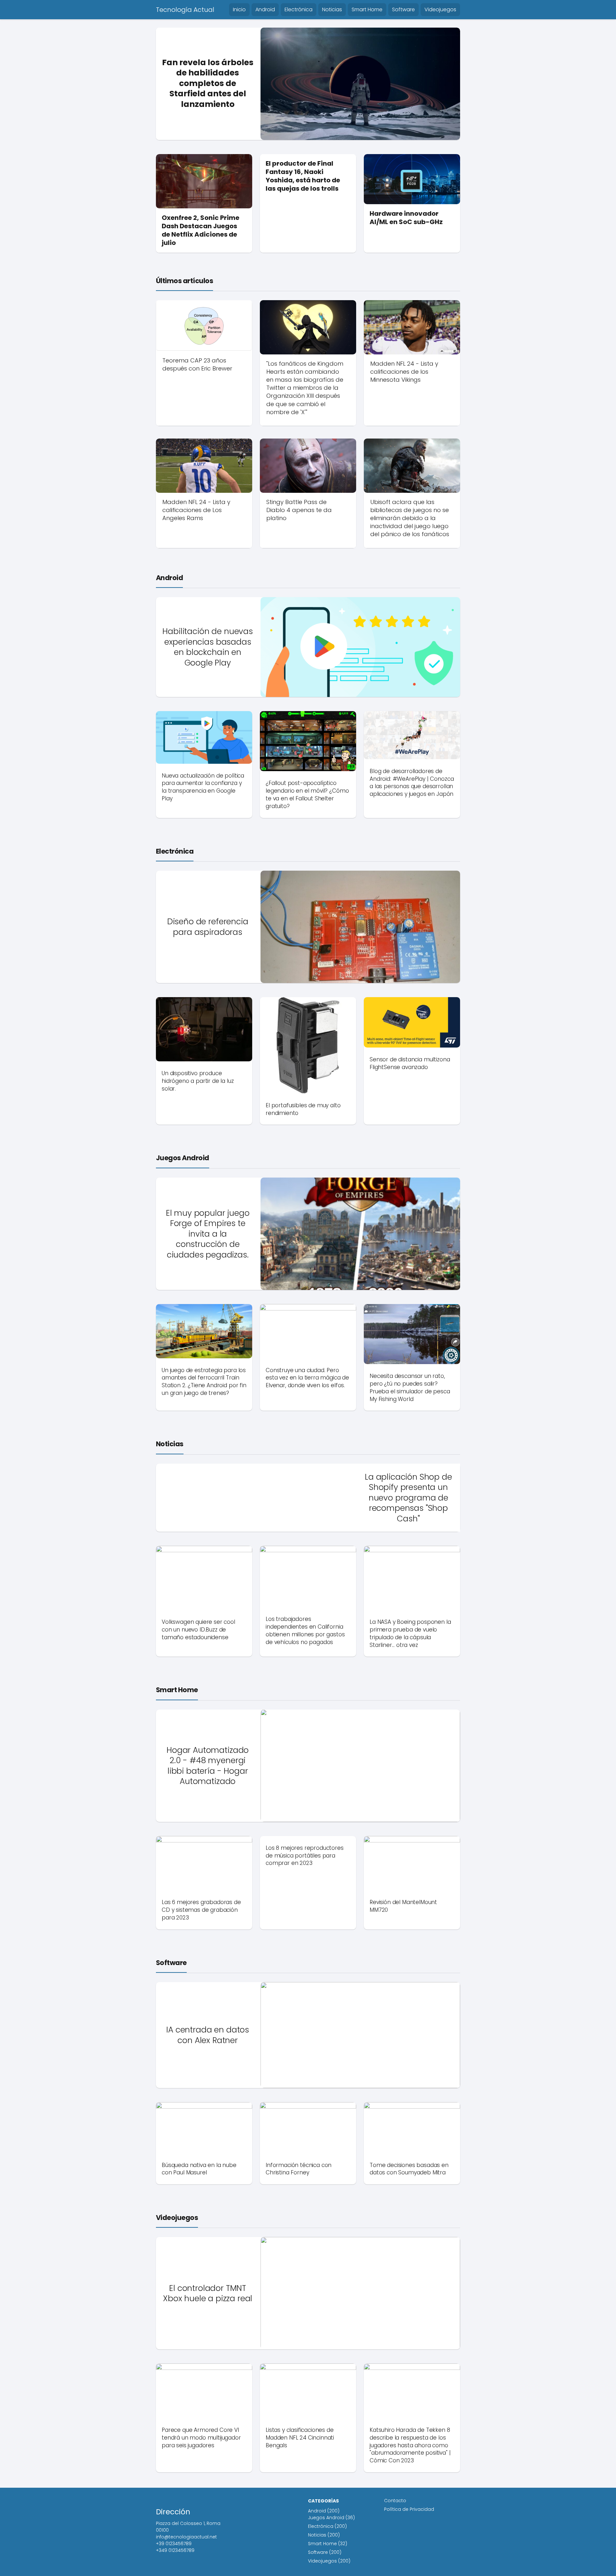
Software (403, 9)
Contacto (395, 2501)
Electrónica (299, 9)
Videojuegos (440, 9)
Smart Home (367, 9)
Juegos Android (183, 1158)
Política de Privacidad (409, 2509)
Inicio (239, 9)
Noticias (332, 9)
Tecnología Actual (185, 10)
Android (265, 9)
